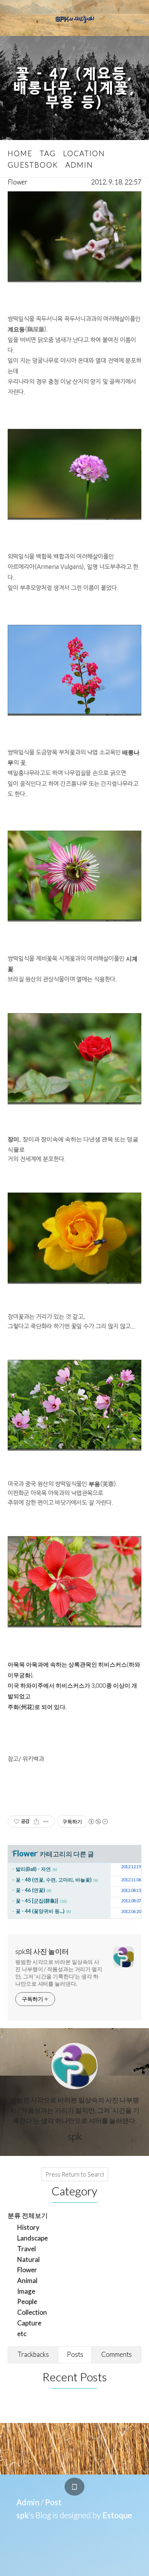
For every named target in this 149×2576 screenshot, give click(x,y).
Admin (28, 2502)
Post (53, 2502)
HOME (20, 153)
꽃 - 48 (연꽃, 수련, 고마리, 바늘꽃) (54, 1880)
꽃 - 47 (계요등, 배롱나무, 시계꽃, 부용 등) (74, 88)
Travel (27, 2249)
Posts (75, 2354)
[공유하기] (36, 1822)
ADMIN (79, 165)
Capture (29, 2323)
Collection (32, 2312)
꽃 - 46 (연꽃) (30, 1890)
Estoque (117, 2515)
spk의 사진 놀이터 (42, 1951)
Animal (27, 2280)
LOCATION (84, 153)
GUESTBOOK (33, 165)
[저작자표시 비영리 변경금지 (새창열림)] (98, 1822)
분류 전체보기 (28, 2215)
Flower (18, 182)
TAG (48, 153)
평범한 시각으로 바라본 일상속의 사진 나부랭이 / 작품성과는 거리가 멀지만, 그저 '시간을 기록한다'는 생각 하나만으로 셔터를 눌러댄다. (59, 1973)
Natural (28, 2259)
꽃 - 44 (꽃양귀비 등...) (40, 1911)
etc (22, 2334)
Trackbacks (33, 2354)
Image (26, 2291)
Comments (117, 2354)
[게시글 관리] (46, 1822)
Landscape (32, 2238)
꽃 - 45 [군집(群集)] (37, 1901)
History (28, 2227)
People (27, 2301)
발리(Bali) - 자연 (33, 1869)
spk (23, 2515)
